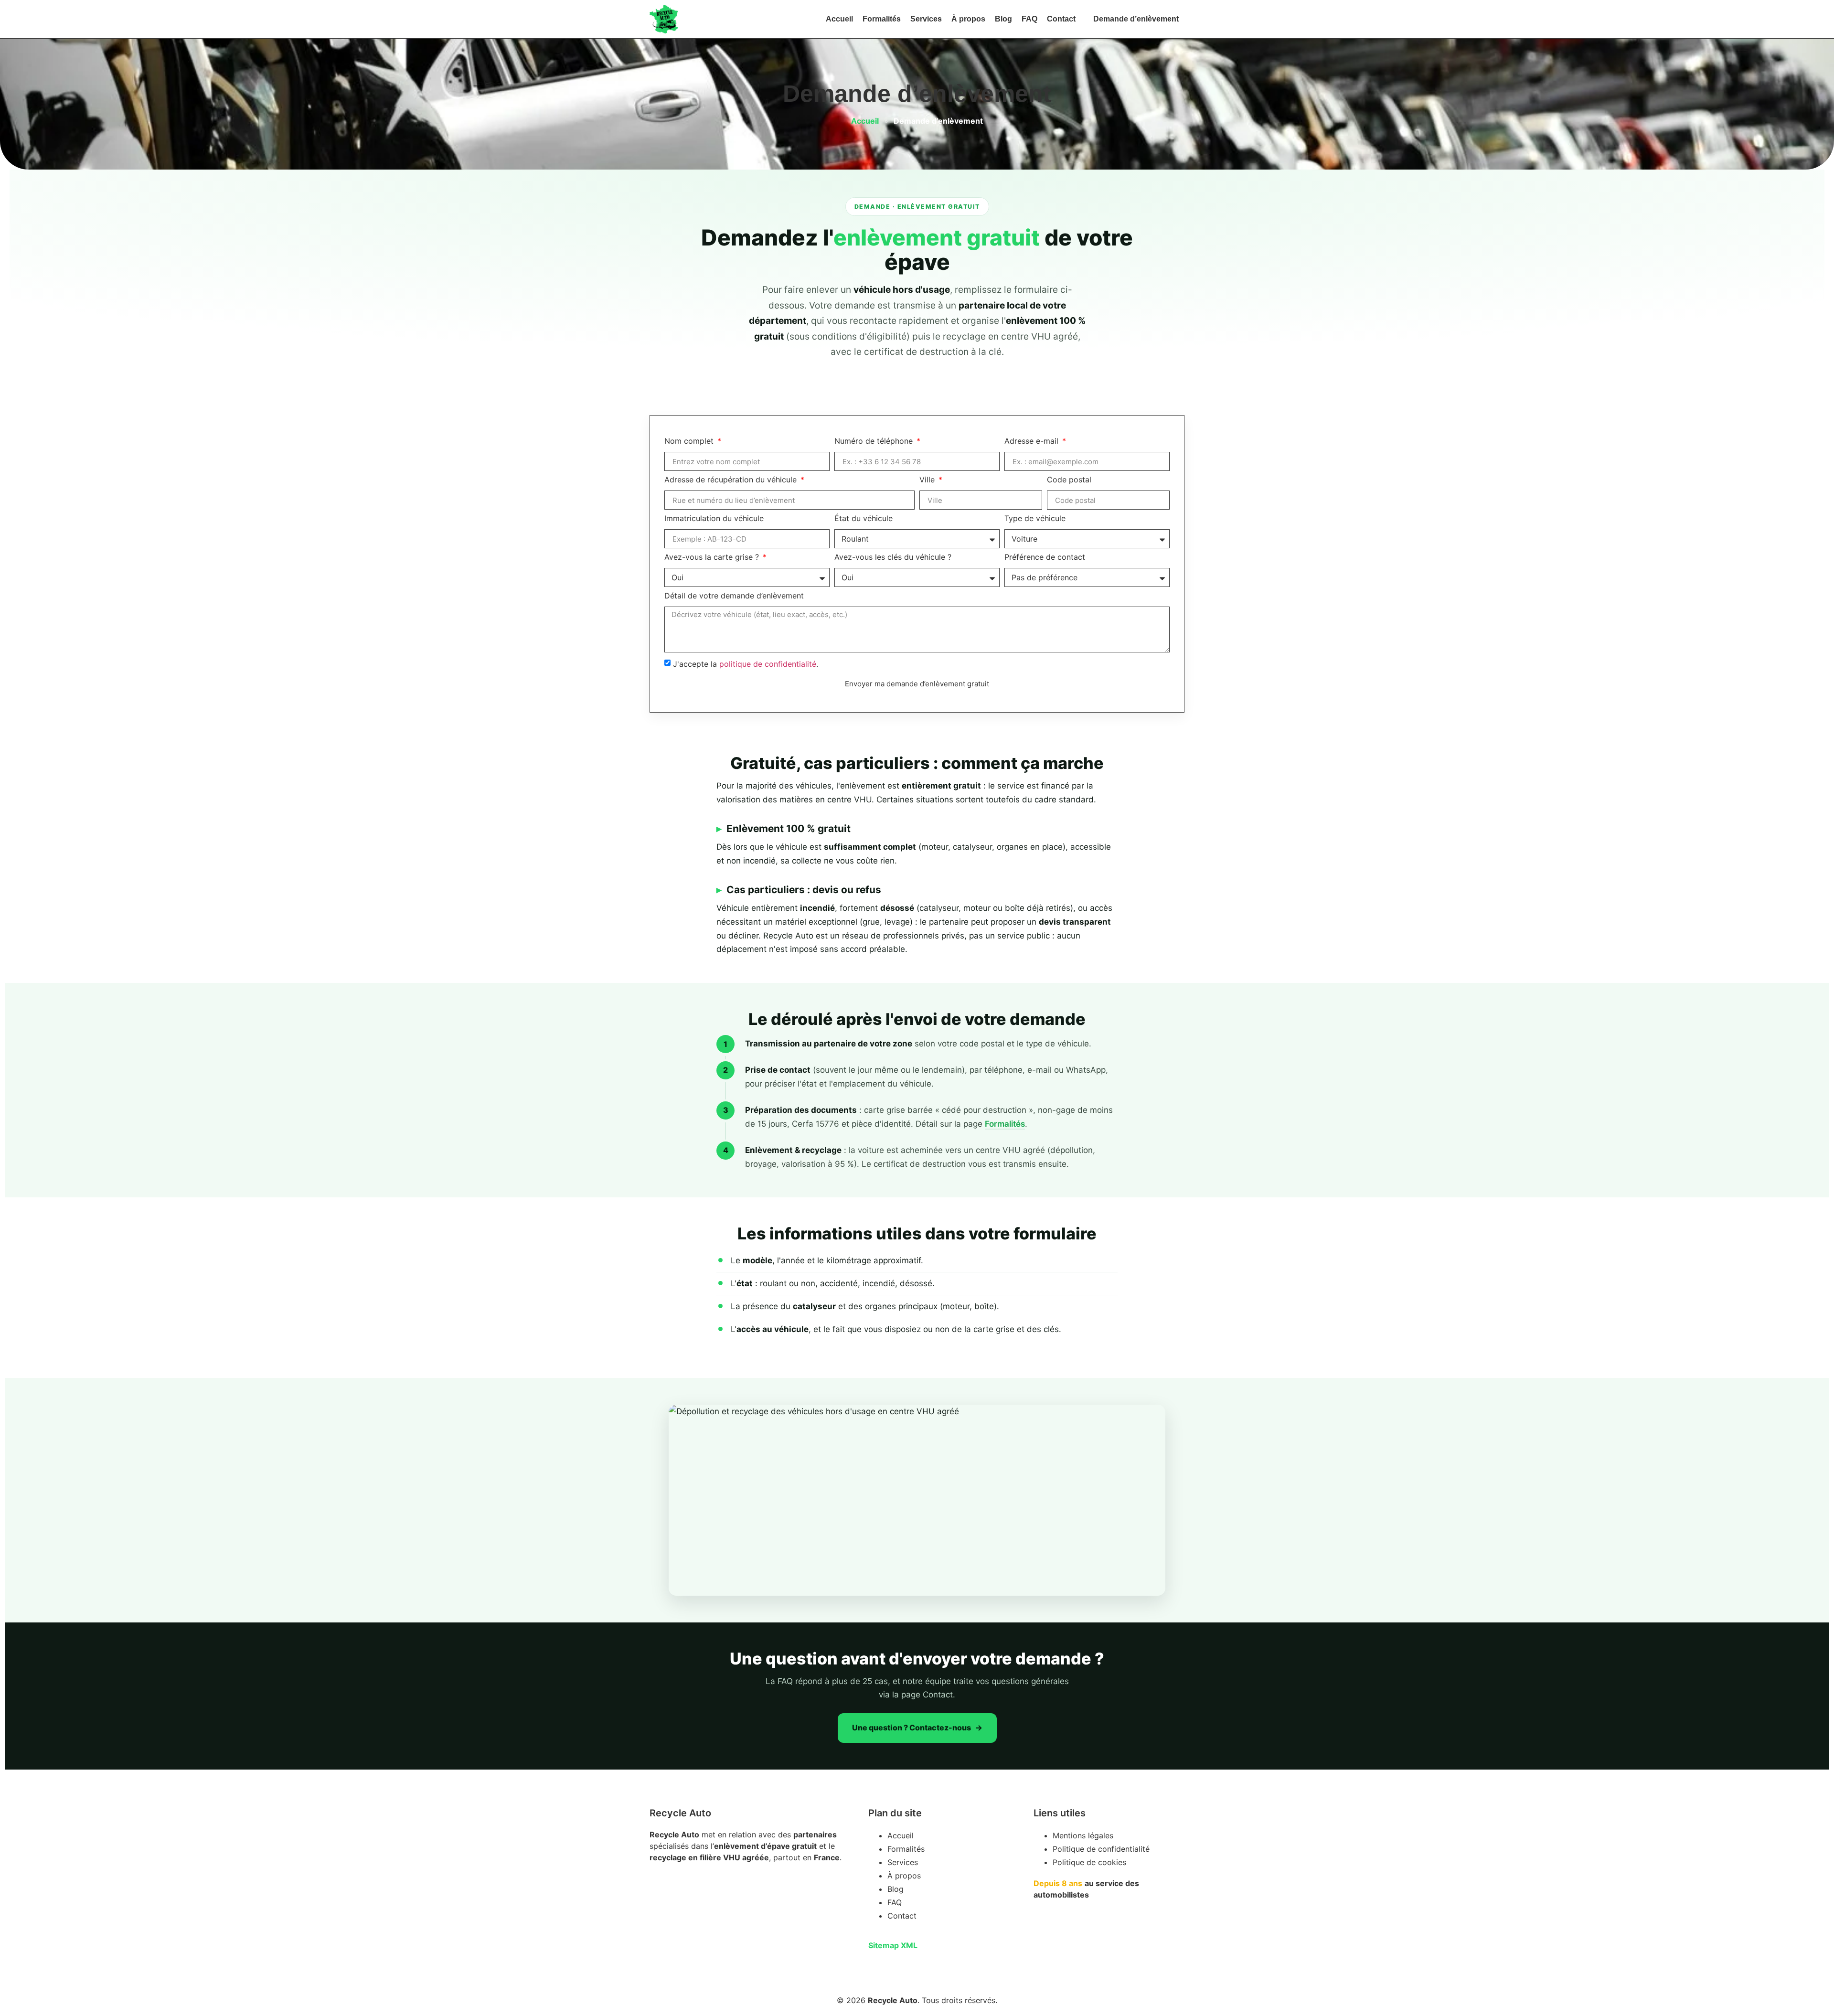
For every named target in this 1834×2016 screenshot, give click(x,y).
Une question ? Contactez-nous (912, 1728)
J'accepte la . (746, 664)
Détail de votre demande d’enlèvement (734, 596)
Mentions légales (1083, 1835)
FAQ (1029, 19)
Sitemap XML (893, 1945)
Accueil (839, 19)
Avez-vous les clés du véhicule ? (893, 557)
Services (926, 19)
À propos (968, 19)
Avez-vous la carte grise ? (713, 557)
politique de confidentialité (768, 664)
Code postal (1069, 480)
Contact (1061, 19)
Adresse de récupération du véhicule (732, 480)
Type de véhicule (1035, 519)
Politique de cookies (1089, 1862)
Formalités (882, 19)
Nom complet (690, 441)
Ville (928, 480)
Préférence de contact (1045, 557)
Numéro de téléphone (875, 441)
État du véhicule (864, 519)
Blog (1003, 19)
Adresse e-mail (1033, 441)
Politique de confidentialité (1101, 1849)
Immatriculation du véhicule (714, 519)
